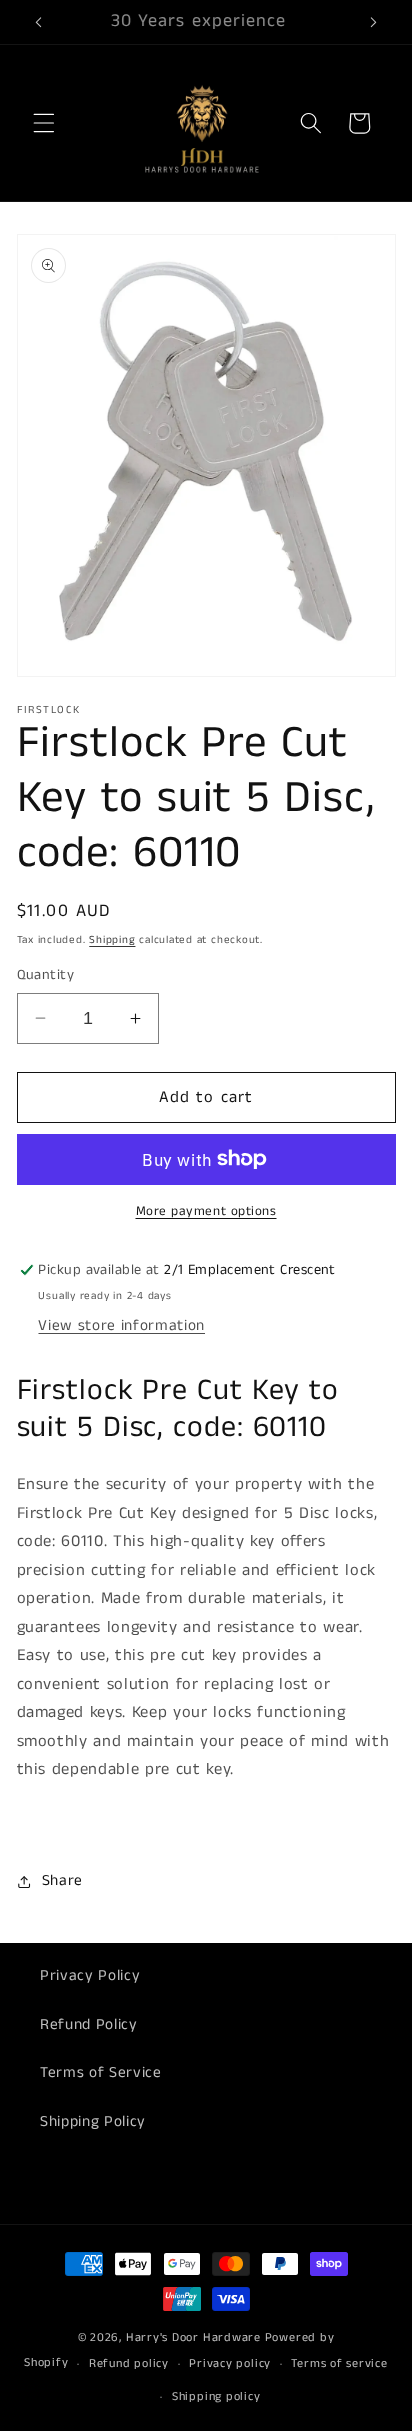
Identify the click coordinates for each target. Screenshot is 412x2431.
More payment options (206, 1211)
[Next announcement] (374, 22)
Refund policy (129, 2363)
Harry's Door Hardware (193, 2337)
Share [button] (62, 1881)
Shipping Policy (93, 2122)
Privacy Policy (90, 1976)
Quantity (46, 975)
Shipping (112, 940)
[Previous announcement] (39, 22)
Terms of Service (101, 2073)
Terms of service (339, 2363)
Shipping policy (216, 2396)
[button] (44, 123)
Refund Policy (89, 2025)
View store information (121, 1326)
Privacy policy (230, 2363)
